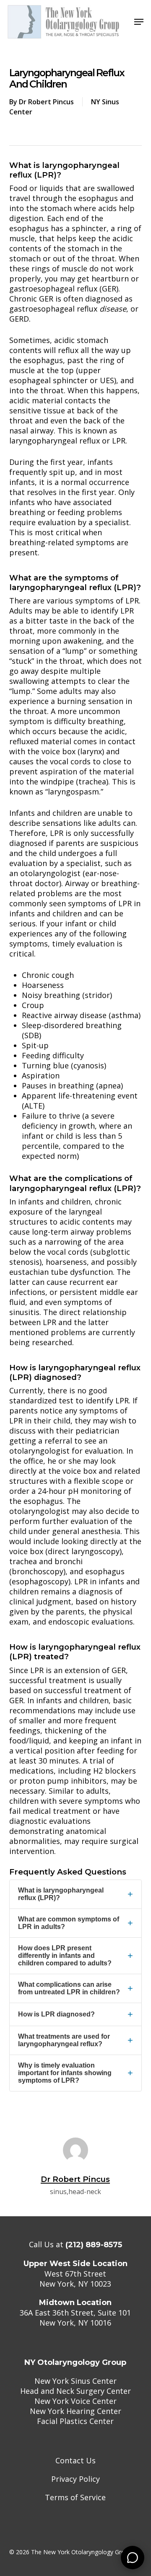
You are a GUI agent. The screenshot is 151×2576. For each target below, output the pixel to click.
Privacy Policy (75, 2479)
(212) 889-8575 (94, 2245)
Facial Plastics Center (75, 2421)
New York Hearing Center (75, 2411)
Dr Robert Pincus (46, 102)
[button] (139, 22)
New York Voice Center (75, 2401)
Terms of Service (75, 2497)
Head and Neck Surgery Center (75, 2391)
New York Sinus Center (75, 2381)
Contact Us (75, 2460)
